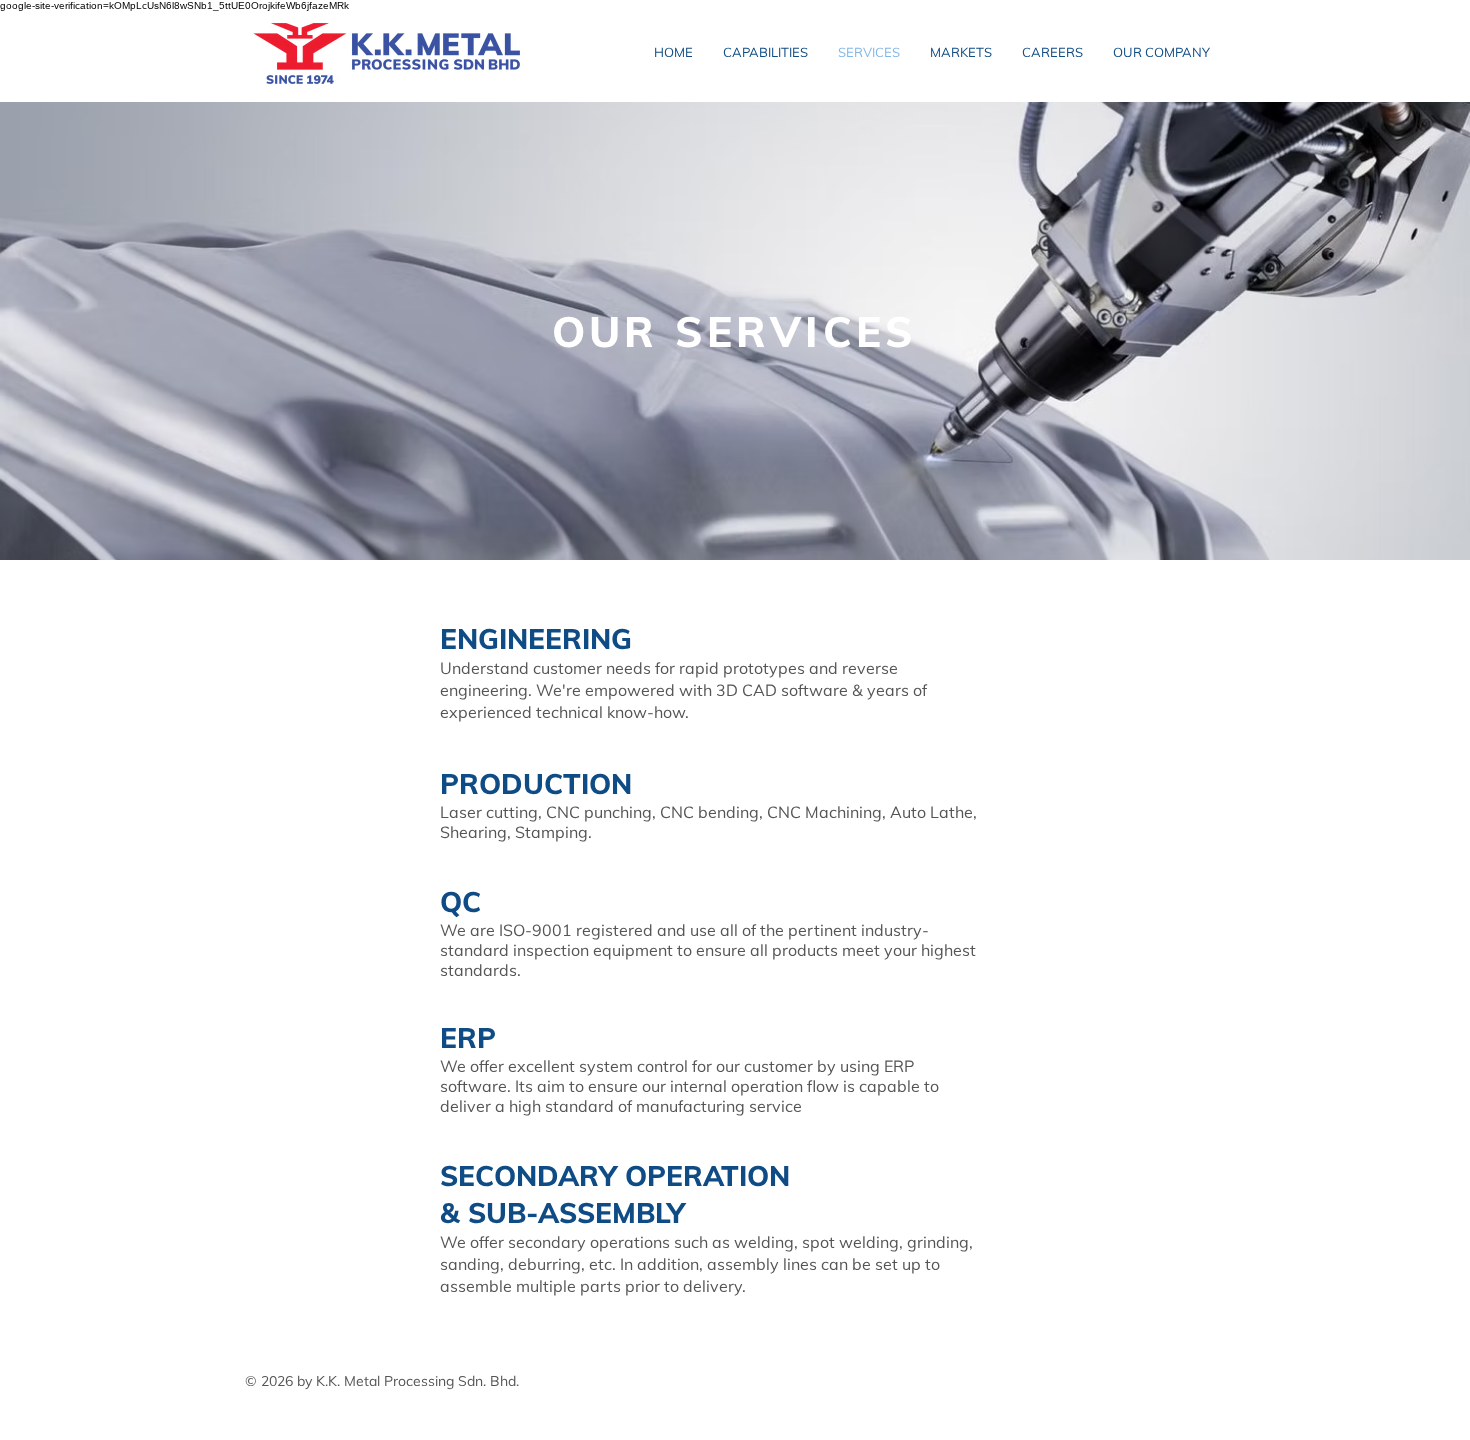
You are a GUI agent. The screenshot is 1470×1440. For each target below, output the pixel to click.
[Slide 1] (735, 520)
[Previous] (110, 331)
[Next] (1360, 331)
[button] (1161, 52)
